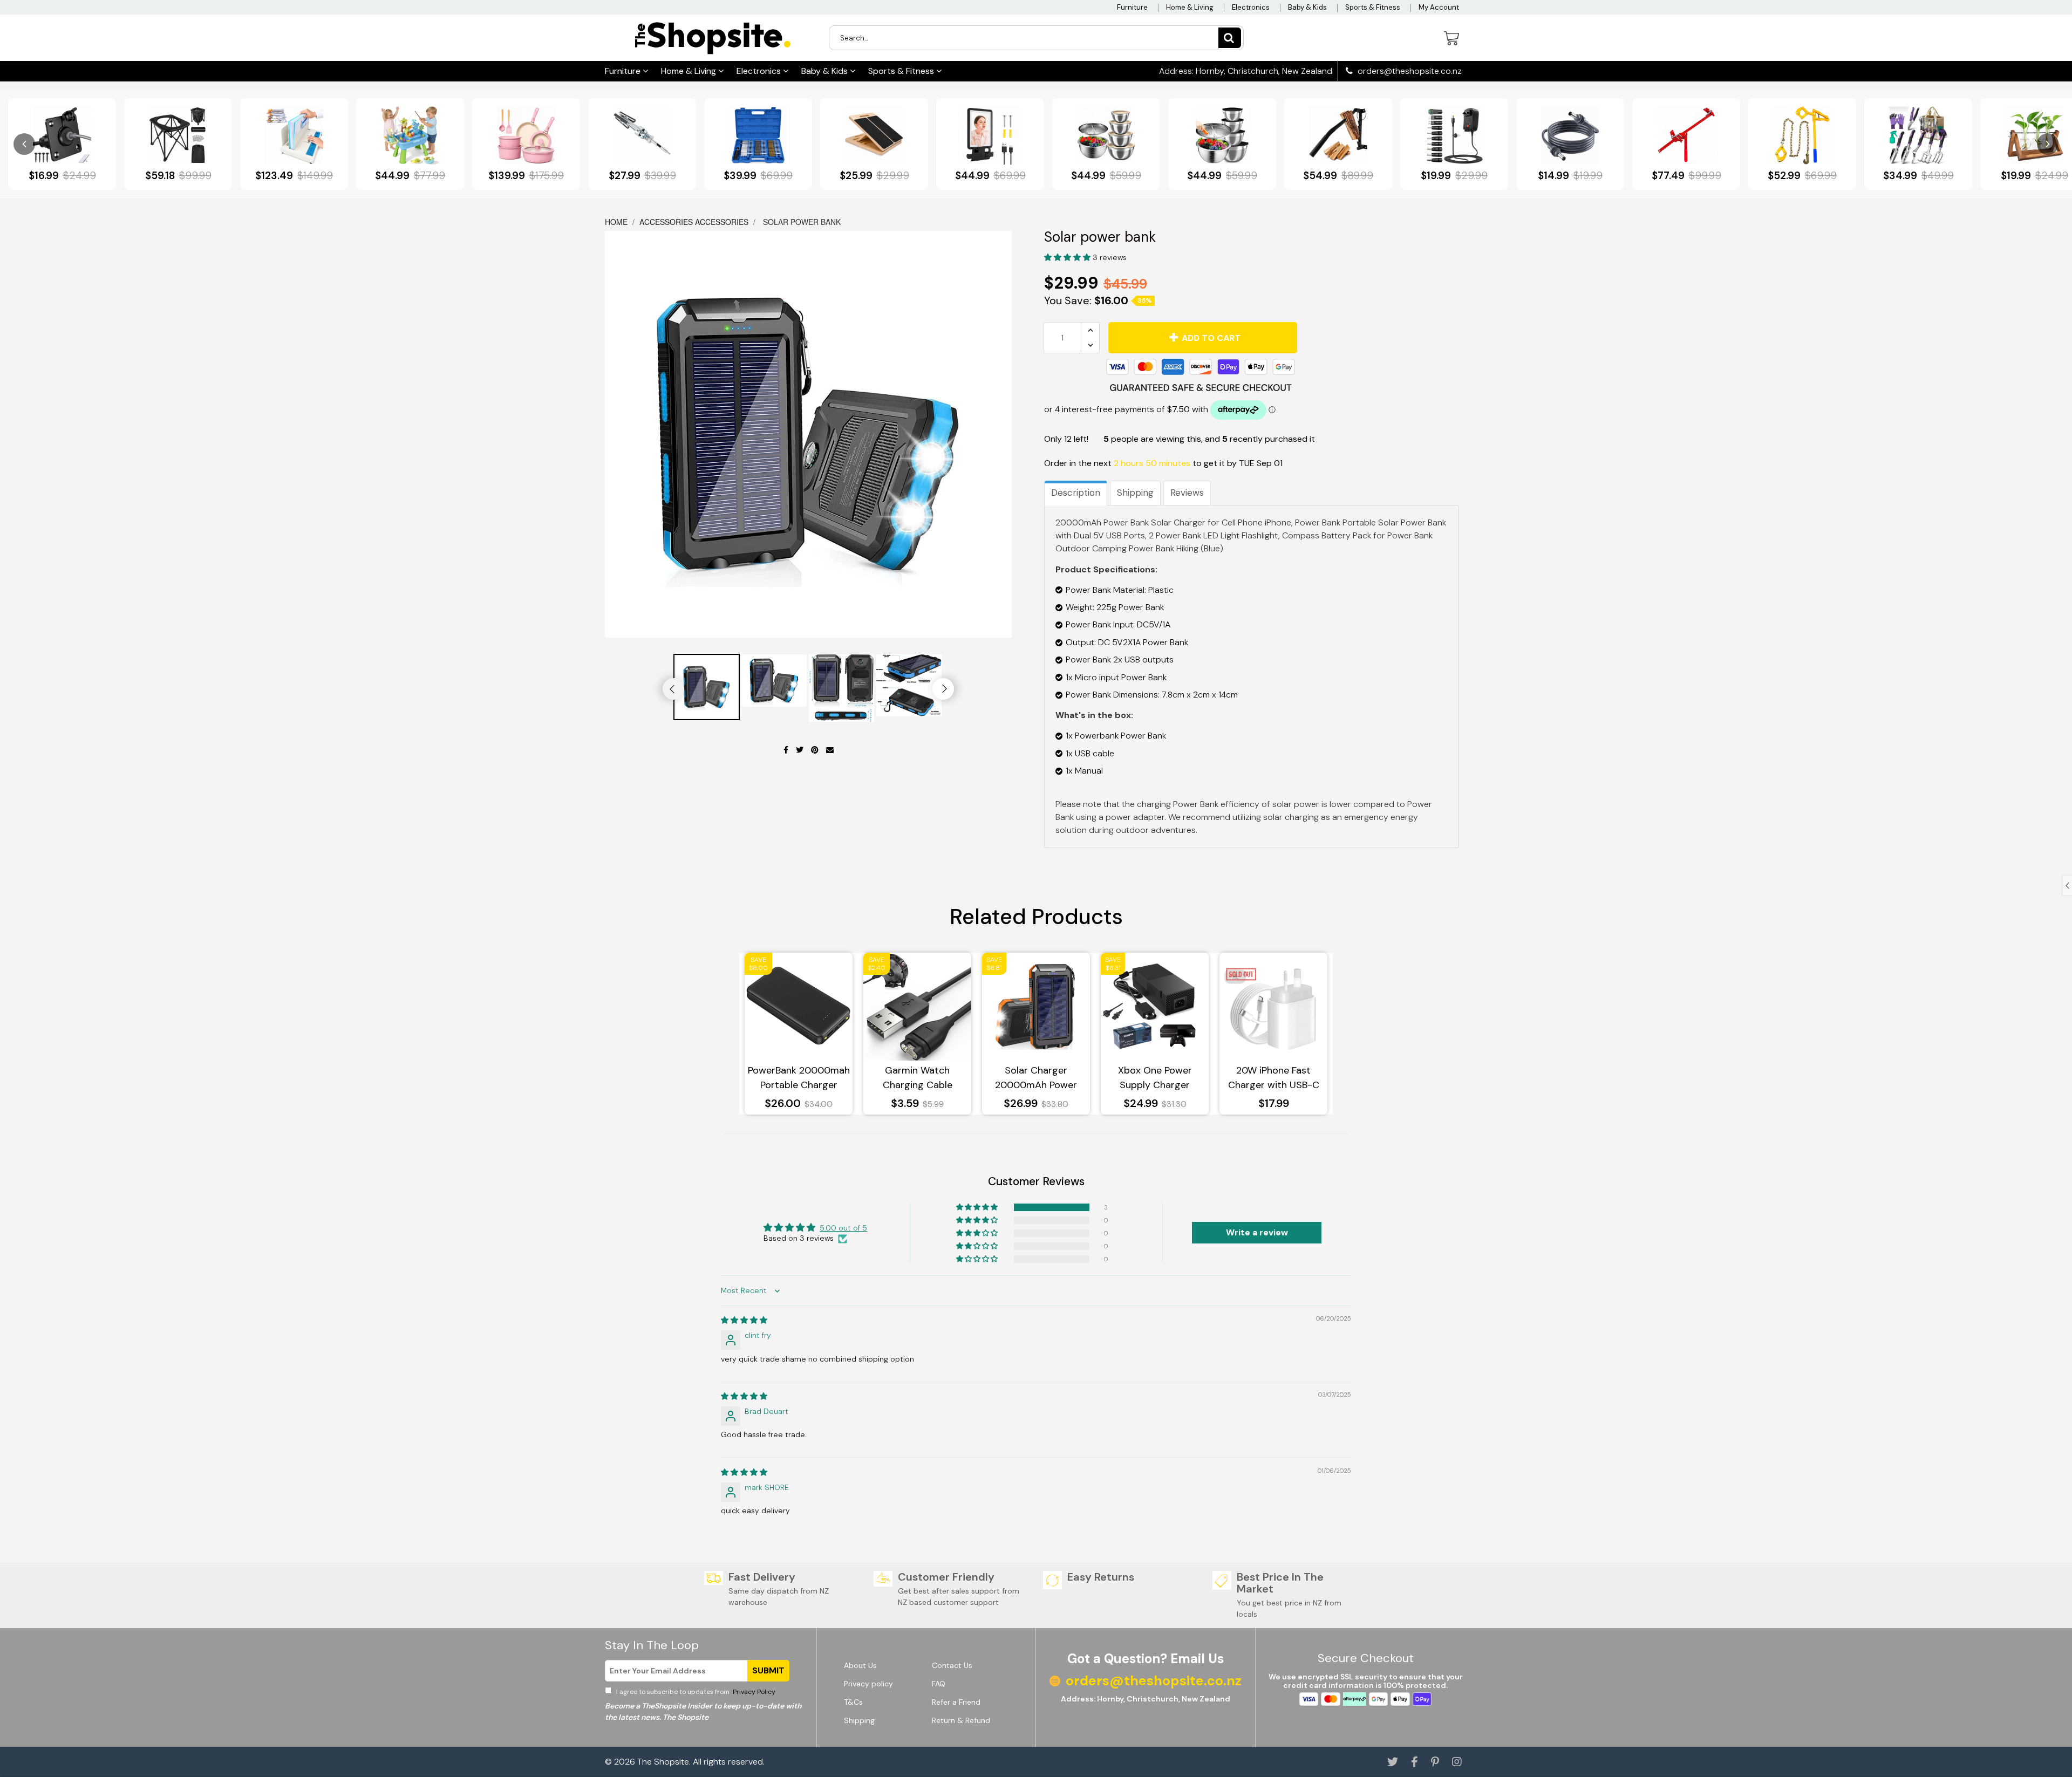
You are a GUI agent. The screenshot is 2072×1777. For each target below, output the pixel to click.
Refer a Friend (956, 1702)
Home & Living (1190, 7)
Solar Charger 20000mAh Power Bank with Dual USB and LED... (1036, 1078)
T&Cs (853, 1702)
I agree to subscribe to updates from (695, 1692)
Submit (768, 1670)
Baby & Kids (1307, 7)
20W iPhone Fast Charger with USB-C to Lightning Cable (1274, 1078)
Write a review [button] (1257, 1232)
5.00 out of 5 (843, 1228)
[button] (1068, 257)
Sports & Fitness (1373, 7)
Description (1076, 493)
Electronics (1251, 7)
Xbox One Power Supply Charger (1155, 1078)
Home (617, 222)
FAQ (939, 1684)
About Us (860, 1665)
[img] (744, 1320)
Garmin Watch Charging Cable (918, 1078)
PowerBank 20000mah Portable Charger (799, 1078)
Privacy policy (868, 1684)
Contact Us (952, 1665)
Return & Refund (961, 1720)
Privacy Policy (753, 1692)
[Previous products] (24, 144)
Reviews (1187, 493)
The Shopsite (663, 1762)
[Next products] (2048, 144)
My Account (1439, 7)
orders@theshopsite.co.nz (1409, 71)
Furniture (1132, 7)
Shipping (1135, 493)
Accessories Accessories (694, 222)
